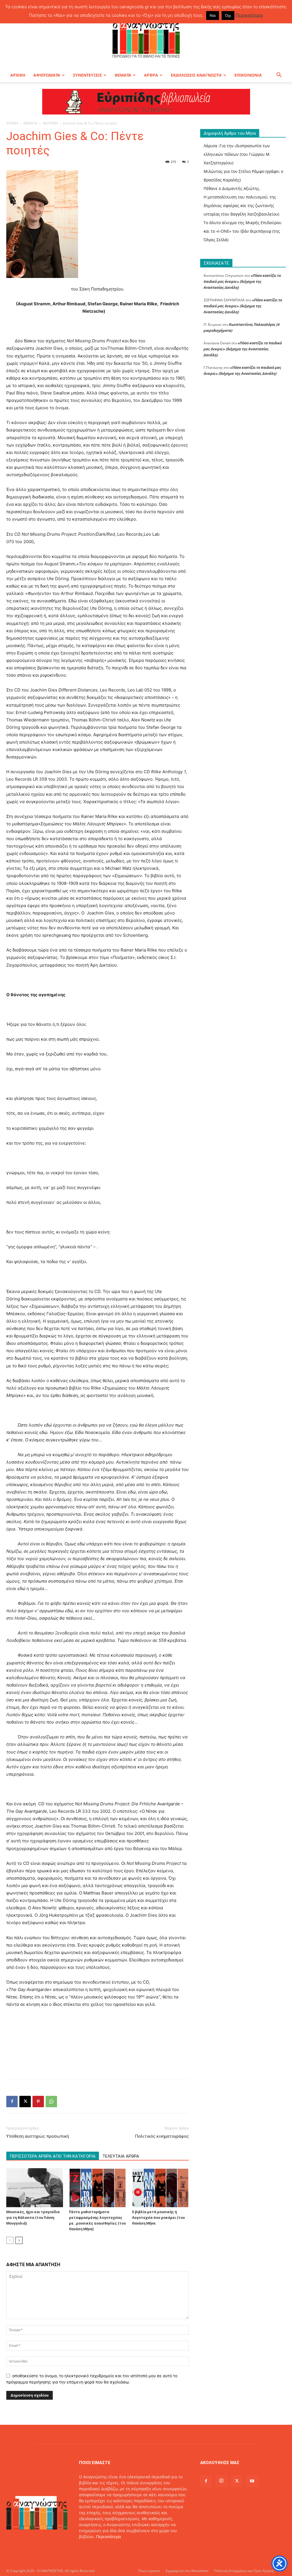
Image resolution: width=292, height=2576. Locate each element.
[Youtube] (252, 2481)
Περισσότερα (109, 2537)
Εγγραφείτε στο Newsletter (187, 2571)
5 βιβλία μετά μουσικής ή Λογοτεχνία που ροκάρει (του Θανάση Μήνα (158, 2218)
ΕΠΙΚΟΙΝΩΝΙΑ (248, 75)
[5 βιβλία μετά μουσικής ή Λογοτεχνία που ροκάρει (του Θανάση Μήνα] (160, 2188)
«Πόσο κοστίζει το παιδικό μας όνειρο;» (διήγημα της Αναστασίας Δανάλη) (242, 281)
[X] (25, 2102)
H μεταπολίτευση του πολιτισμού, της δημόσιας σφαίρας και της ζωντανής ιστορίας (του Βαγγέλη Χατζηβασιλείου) (241, 205)
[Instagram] (221, 2481)
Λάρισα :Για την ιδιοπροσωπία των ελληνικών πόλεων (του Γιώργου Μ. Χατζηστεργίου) (237, 154)
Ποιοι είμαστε (149, 2571)
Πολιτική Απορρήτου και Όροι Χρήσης (244, 2571)
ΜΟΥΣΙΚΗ (50, 123)
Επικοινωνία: (92, 2549)
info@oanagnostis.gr (125, 2549)
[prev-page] (10, 2240)
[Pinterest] (38, 2102)
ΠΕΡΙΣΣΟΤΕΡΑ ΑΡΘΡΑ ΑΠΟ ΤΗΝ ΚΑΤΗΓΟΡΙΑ (53, 2156)
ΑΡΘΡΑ (151, 75)
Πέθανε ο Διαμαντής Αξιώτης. (232, 188)
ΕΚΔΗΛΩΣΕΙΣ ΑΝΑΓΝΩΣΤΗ (196, 75)
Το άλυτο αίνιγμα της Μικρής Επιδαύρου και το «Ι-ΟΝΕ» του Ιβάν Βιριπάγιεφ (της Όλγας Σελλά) (243, 231)
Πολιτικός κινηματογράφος (162, 2136)
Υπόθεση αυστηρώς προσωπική (38, 2136)
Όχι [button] (228, 15)
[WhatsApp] (51, 2102)
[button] (279, 76)
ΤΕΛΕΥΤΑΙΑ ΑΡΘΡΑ (121, 2156)
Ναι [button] (213, 15)
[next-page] (19, 2240)
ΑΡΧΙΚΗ (18, 75)
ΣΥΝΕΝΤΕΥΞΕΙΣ (87, 75)
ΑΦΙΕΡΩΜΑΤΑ (47, 75)
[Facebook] (12, 2102)
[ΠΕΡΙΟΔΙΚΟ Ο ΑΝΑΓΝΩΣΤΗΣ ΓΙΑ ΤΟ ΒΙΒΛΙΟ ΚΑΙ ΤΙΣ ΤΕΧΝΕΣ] (146, 38)
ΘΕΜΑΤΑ (123, 75)
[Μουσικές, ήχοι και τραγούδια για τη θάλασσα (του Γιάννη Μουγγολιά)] (35, 2188)
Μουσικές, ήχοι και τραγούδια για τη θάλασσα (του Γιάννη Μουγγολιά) (33, 2218)
